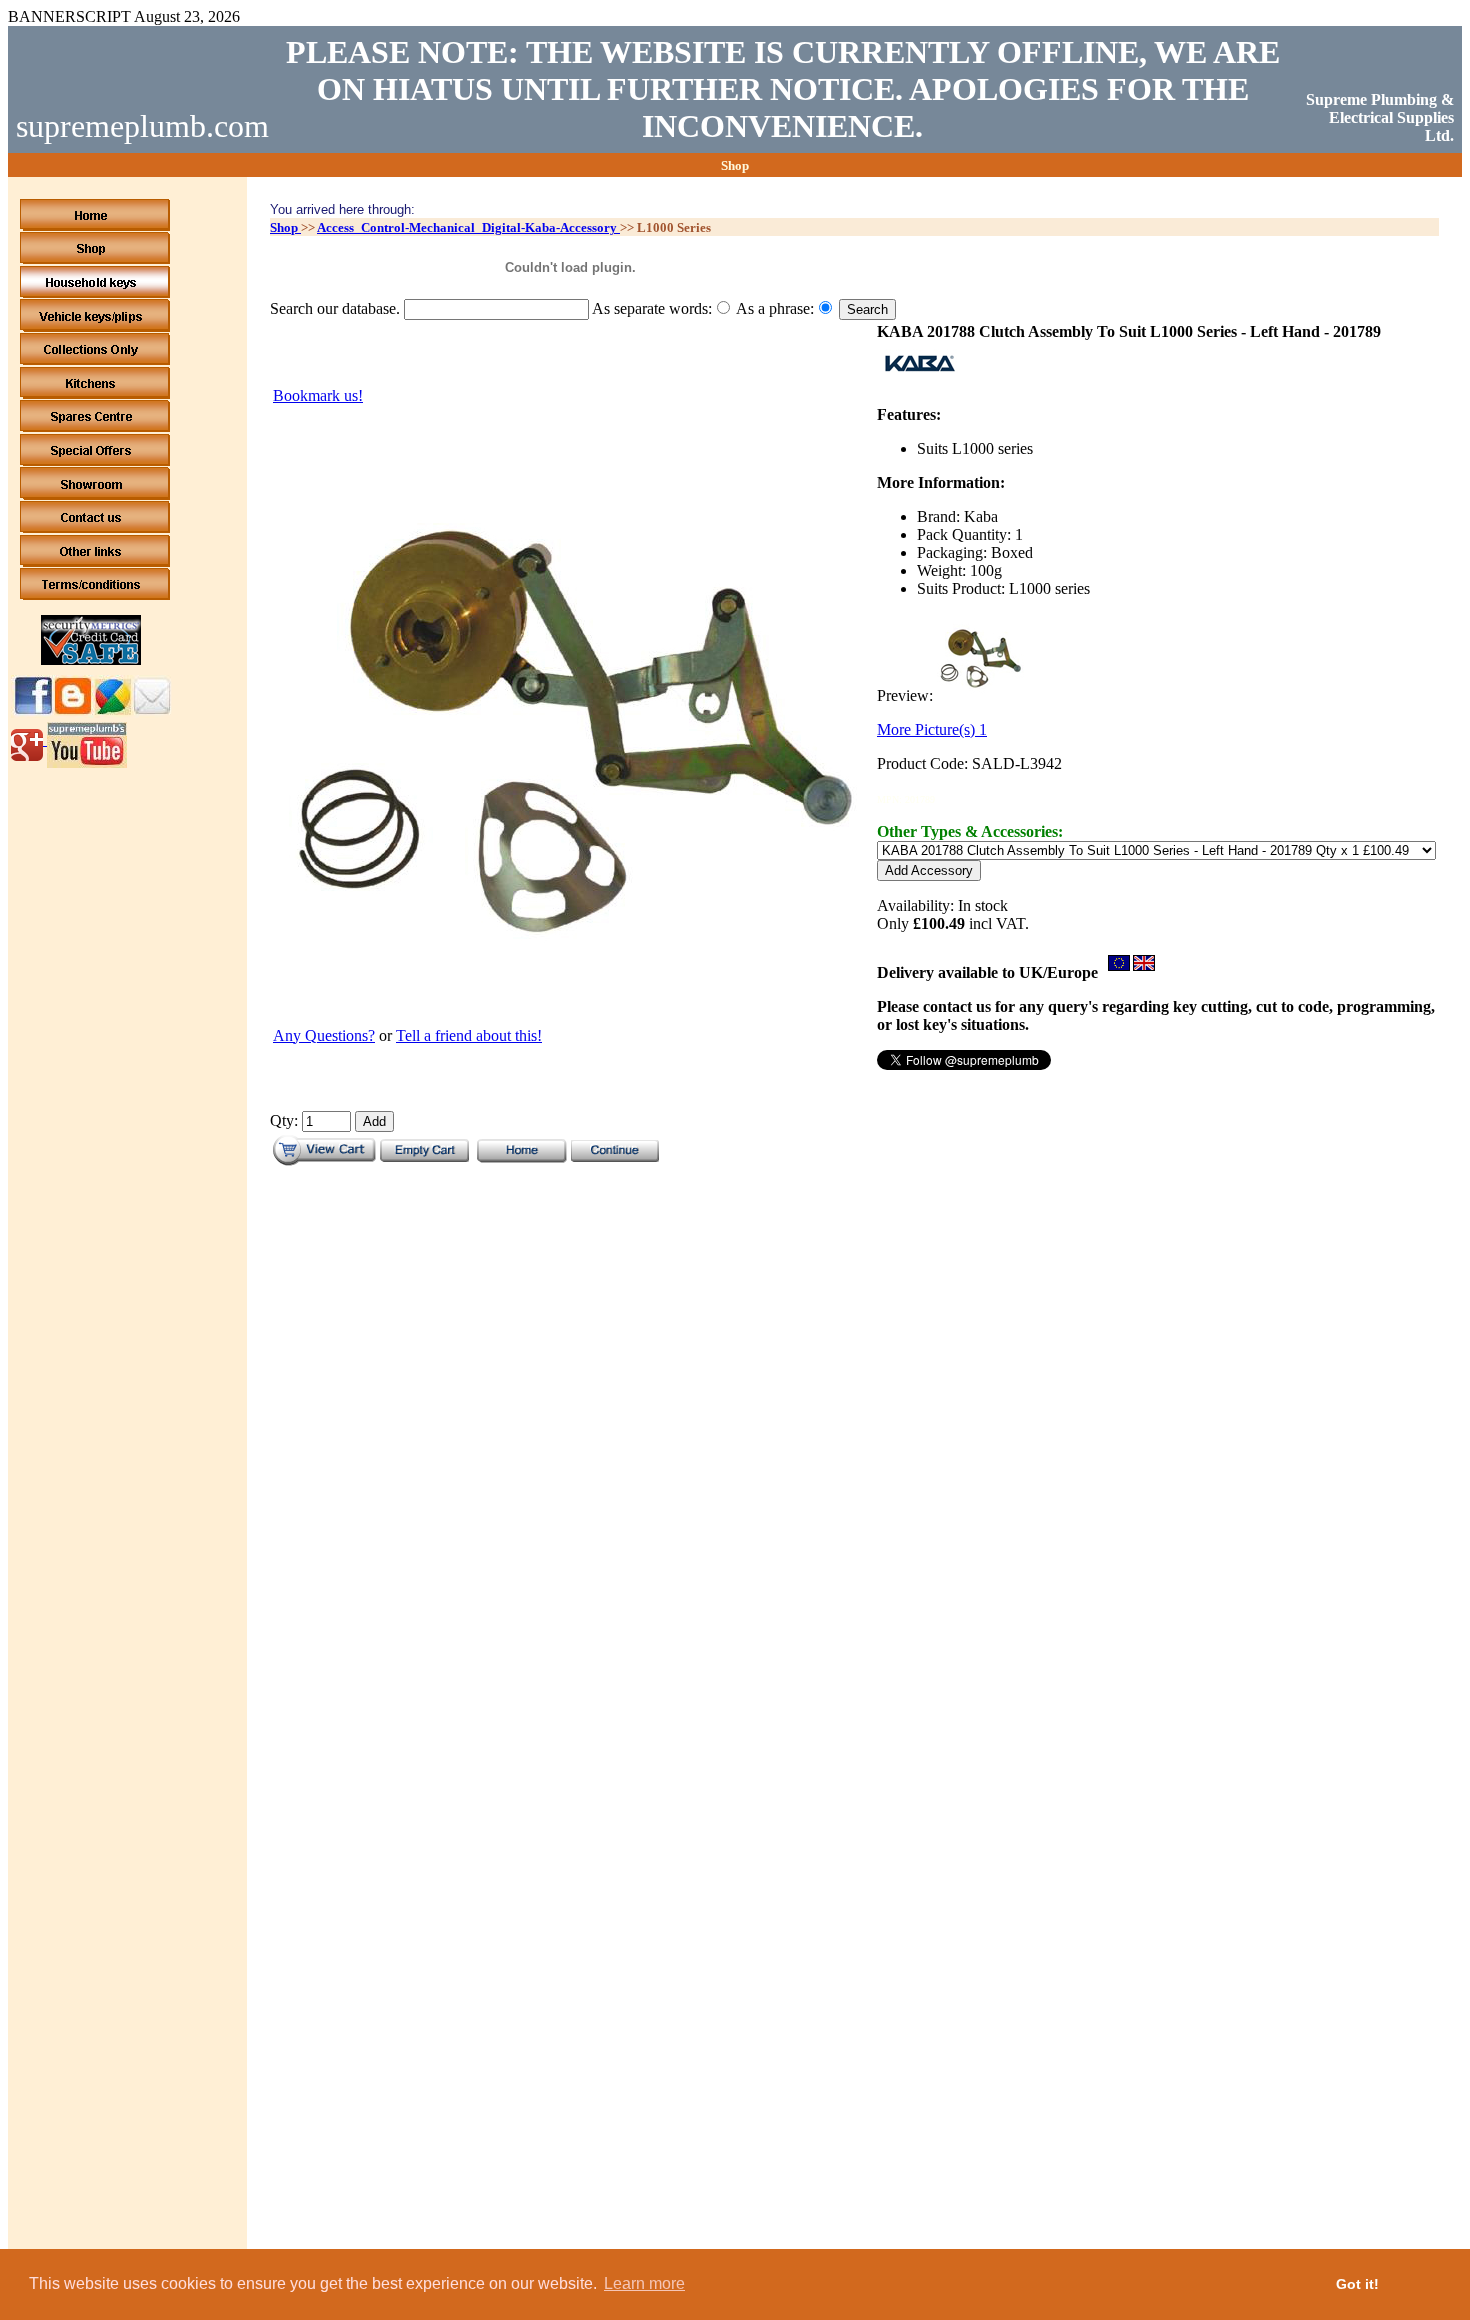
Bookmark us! (318, 395)
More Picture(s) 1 (932, 729)
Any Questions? (324, 1035)
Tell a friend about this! (469, 1035)
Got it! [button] (1357, 2284)
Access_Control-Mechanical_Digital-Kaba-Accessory (468, 227)
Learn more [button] (644, 2283)
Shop (285, 227)
